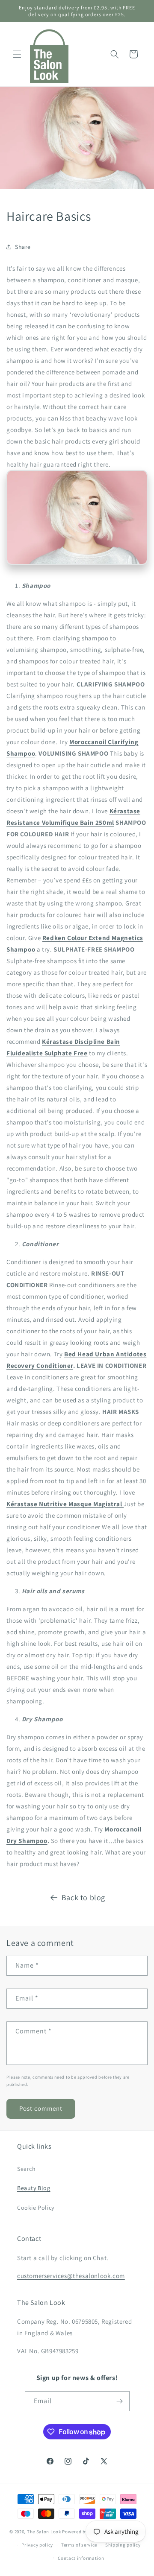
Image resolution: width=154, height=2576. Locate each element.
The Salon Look (44, 2532)
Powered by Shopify (84, 2532)
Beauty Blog (34, 2188)
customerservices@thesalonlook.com (71, 2276)
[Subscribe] (120, 2401)
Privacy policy (37, 2545)
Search (27, 2169)
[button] (17, 54)
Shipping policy (123, 2545)
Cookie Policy (36, 2208)
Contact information (81, 2558)
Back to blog (83, 1897)
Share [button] (23, 247)
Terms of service (79, 2545)
